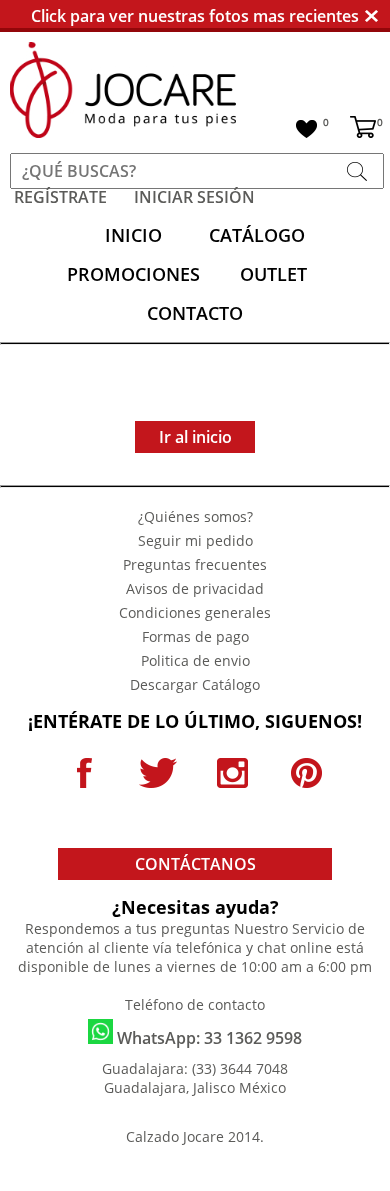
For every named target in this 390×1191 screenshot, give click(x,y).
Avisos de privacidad (195, 588)
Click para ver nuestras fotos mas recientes (195, 16)
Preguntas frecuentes (195, 564)
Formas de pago (195, 636)
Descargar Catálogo (195, 684)
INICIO (133, 235)
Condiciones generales (195, 612)
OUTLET (273, 274)
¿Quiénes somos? (195, 516)
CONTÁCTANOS (195, 864)
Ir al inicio (195, 437)
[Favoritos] (306, 131)
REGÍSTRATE (60, 197)
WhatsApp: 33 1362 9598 (207, 1038)
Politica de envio (195, 660)
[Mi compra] (363, 129)
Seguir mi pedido (195, 540)
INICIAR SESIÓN (194, 197)
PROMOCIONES (133, 274)
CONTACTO (195, 313)
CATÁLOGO (257, 235)
